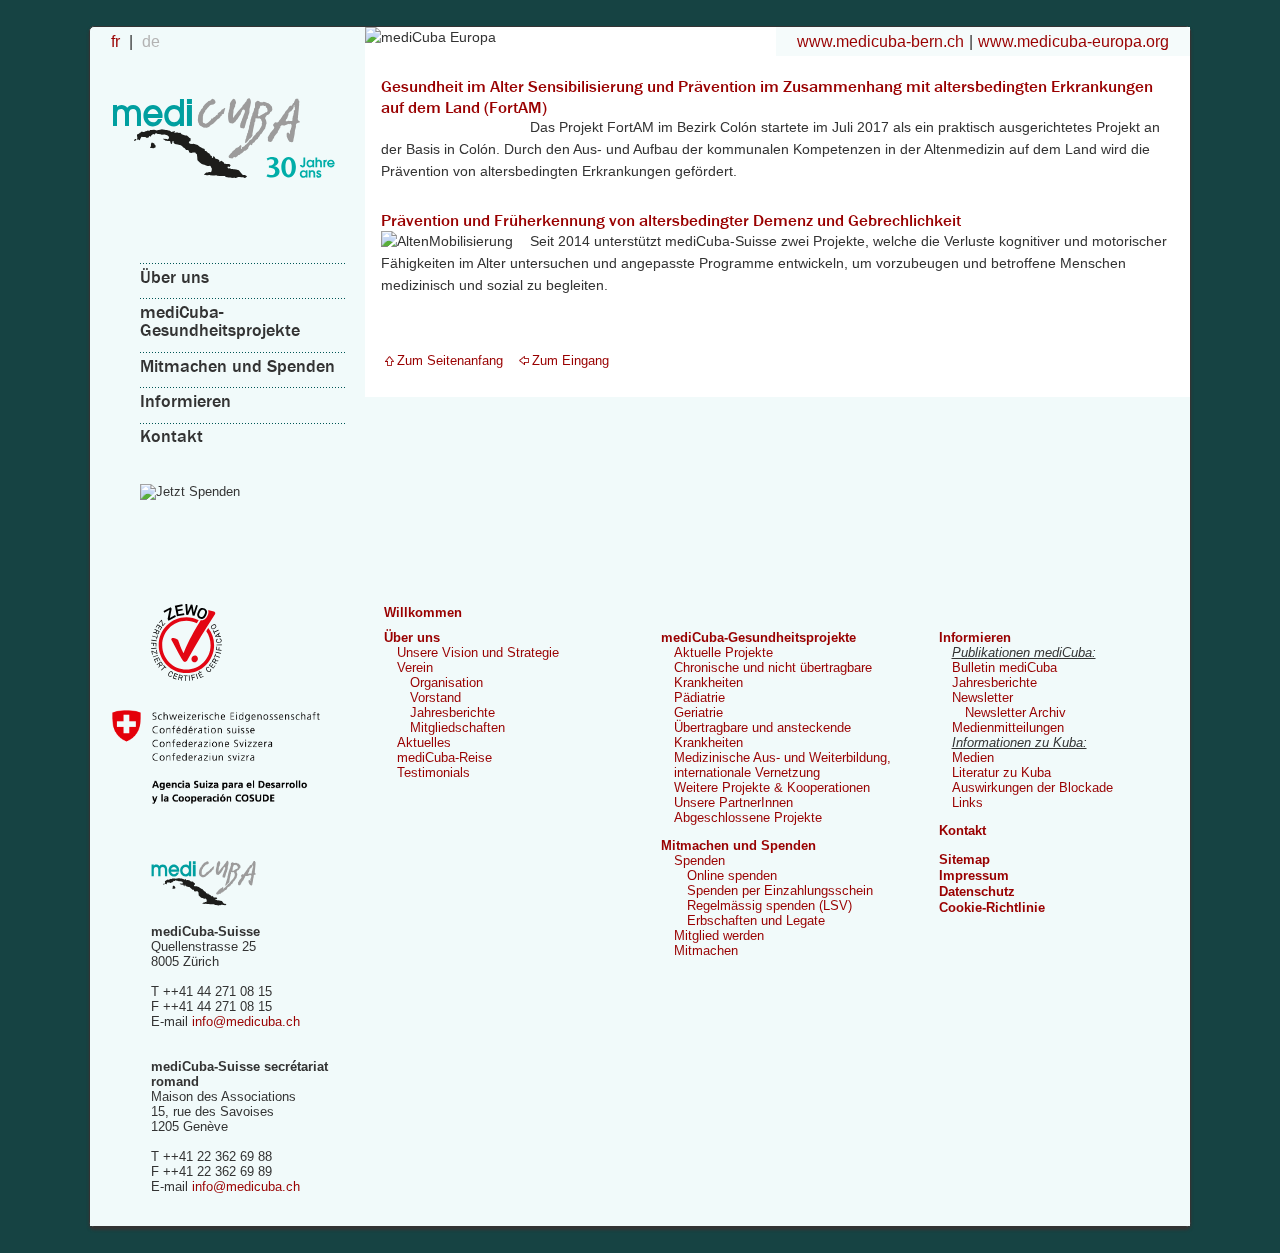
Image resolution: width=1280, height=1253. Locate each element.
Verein (415, 667)
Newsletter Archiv (1015, 712)
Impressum (974, 875)
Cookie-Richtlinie (992, 907)
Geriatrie (698, 712)
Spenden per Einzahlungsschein (780, 890)
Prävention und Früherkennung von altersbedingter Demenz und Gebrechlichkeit (671, 220)
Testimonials (433, 772)
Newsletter (982, 697)
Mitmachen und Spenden (237, 365)
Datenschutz (977, 891)
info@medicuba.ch (246, 1021)
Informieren (185, 400)
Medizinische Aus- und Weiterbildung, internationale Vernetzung (782, 765)
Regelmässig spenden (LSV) (769, 905)
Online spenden (732, 875)
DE (151, 41)
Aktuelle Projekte (723, 652)
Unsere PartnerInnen (733, 802)
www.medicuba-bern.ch (880, 41)
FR (117, 41)
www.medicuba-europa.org (1073, 41)
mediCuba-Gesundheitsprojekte (220, 320)
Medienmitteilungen (1008, 727)
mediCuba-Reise (444, 757)
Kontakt (171, 435)
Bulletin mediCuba (1004, 667)
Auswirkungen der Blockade (1032, 787)
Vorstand (435, 697)
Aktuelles (424, 742)
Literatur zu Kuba (1001, 772)
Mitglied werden (719, 935)
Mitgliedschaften (457, 727)
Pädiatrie (699, 697)
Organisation (446, 682)
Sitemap (964, 859)
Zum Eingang (570, 360)
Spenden (699, 860)
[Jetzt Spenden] (243, 492)
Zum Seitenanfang (450, 360)
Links (967, 802)
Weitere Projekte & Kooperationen (772, 787)
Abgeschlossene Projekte (748, 817)
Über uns (174, 276)
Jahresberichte (452, 712)
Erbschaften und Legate (756, 920)
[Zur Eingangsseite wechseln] (224, 201)
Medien (973, 757)
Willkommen (423, 612)
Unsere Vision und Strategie (478, 652)
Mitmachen (706, 950)
